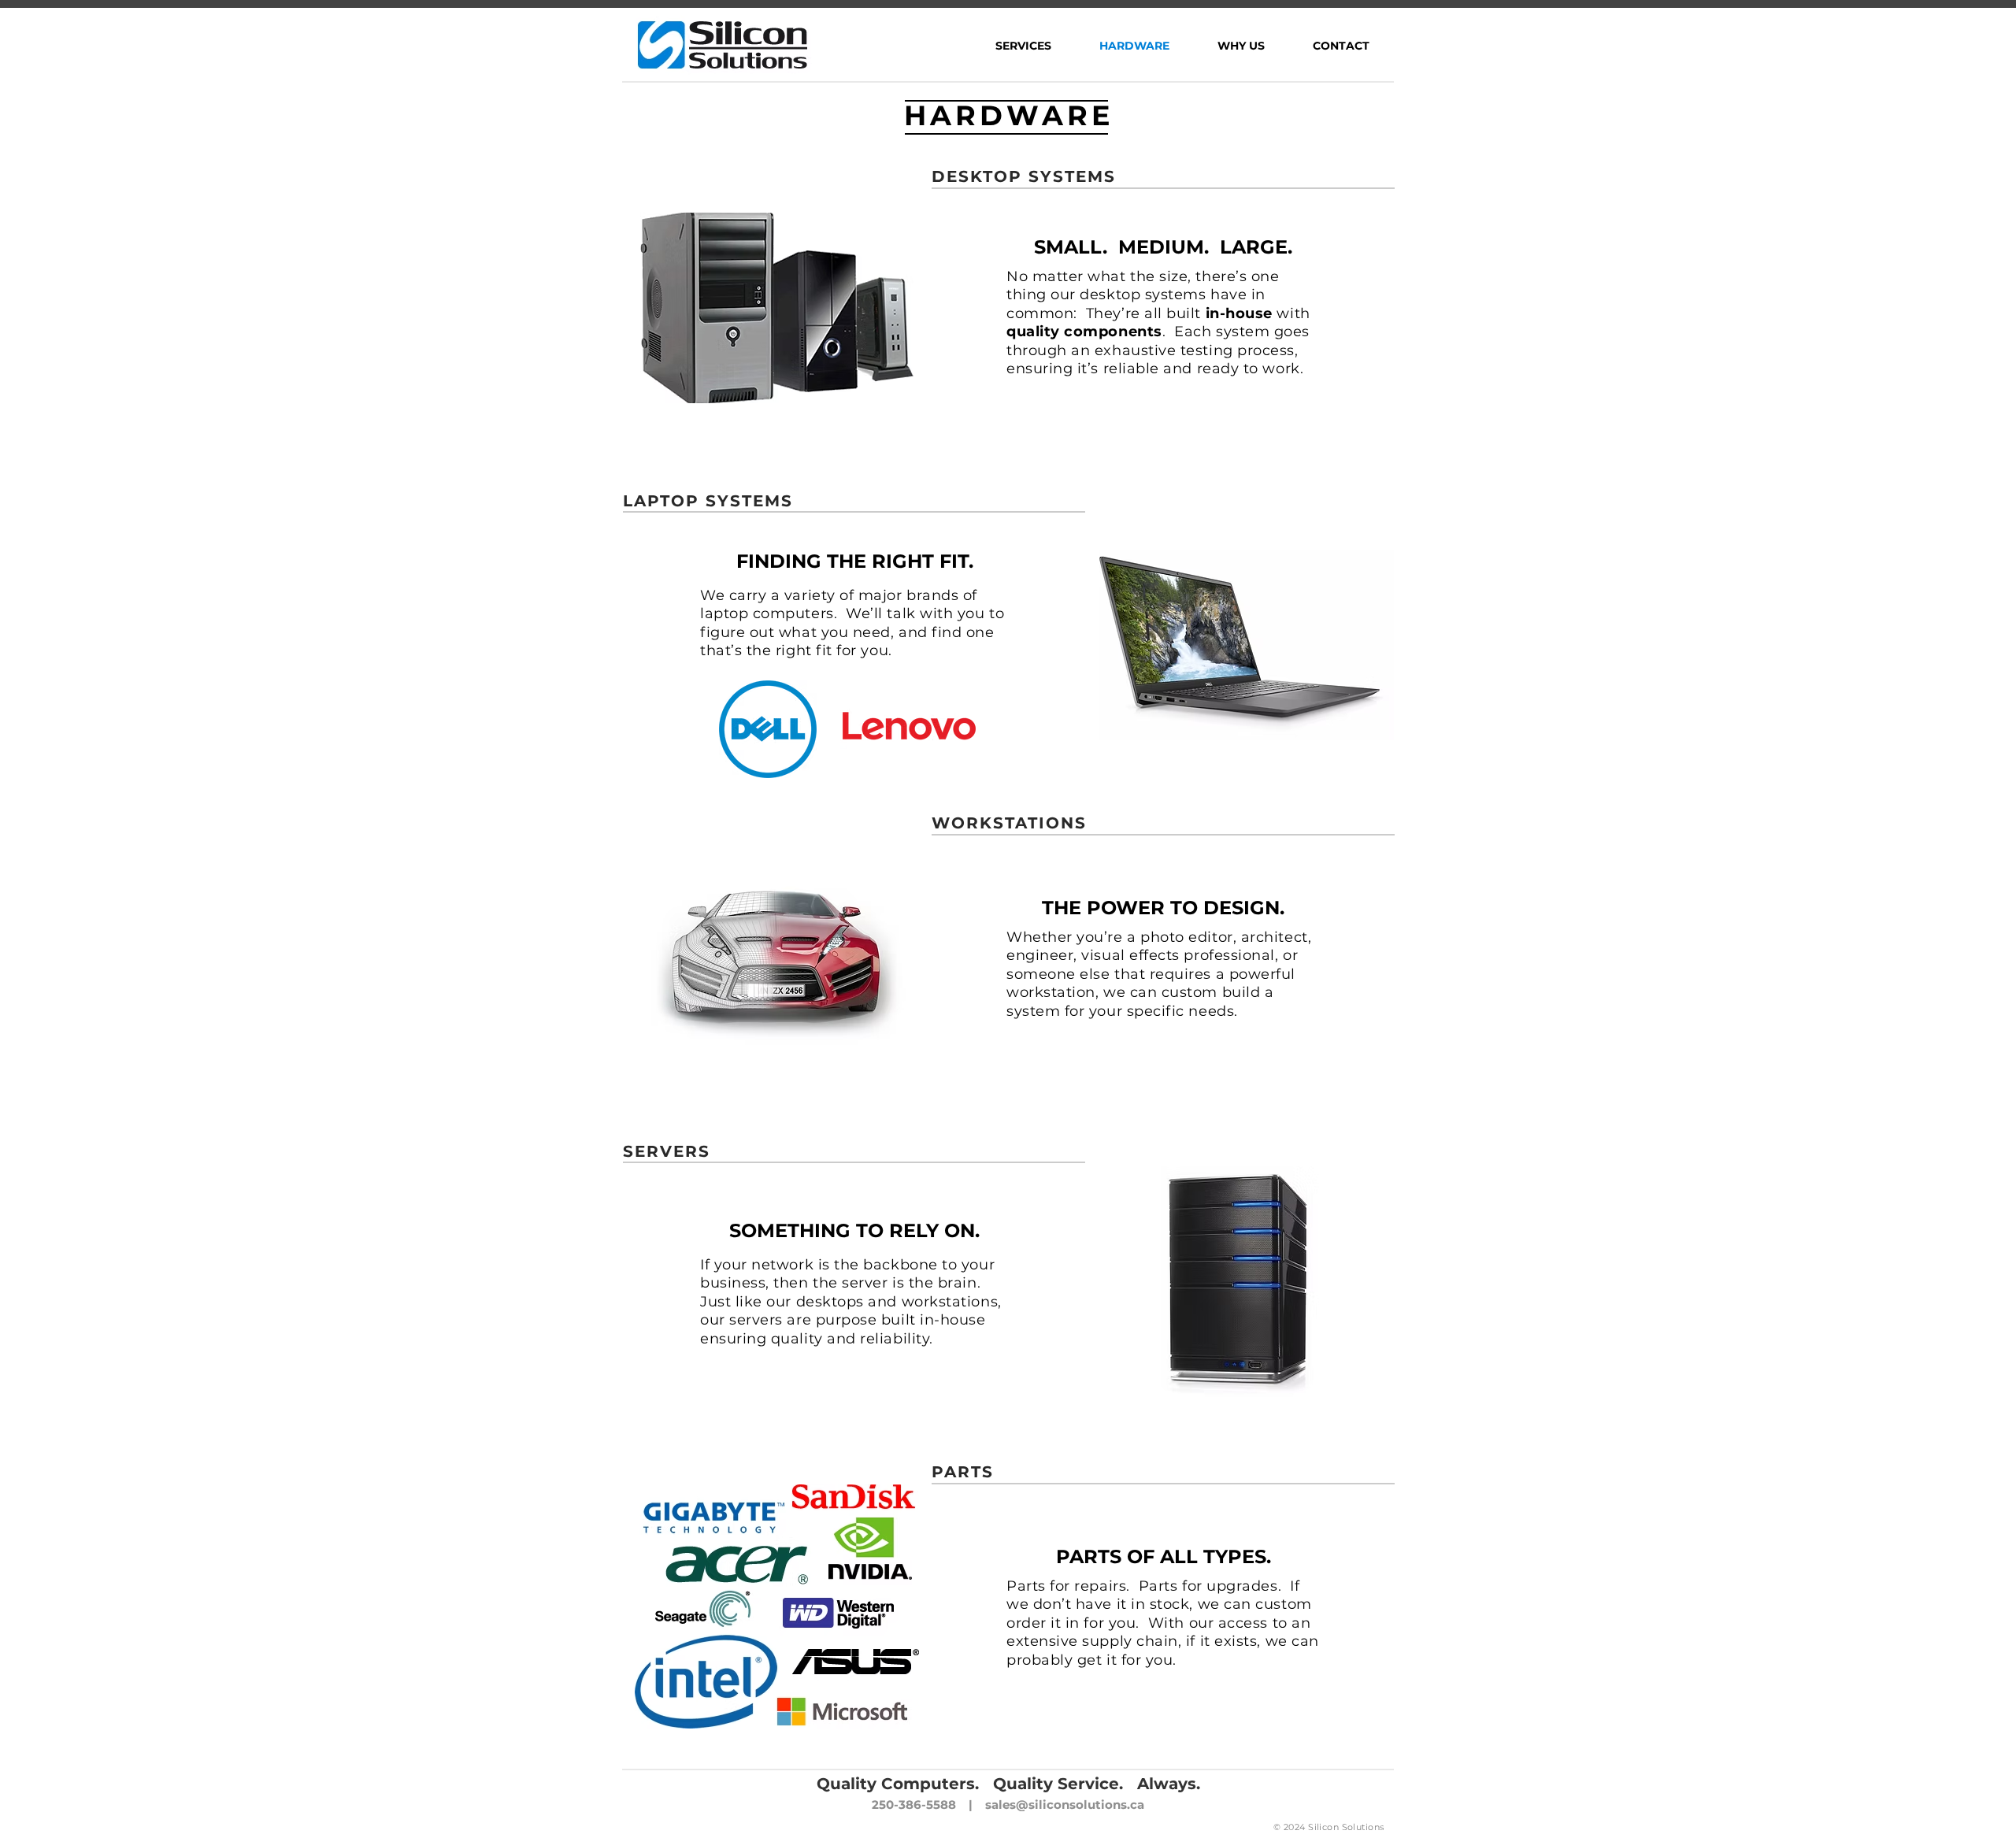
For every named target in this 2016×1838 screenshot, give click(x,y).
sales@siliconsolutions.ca (1065, 1805)
